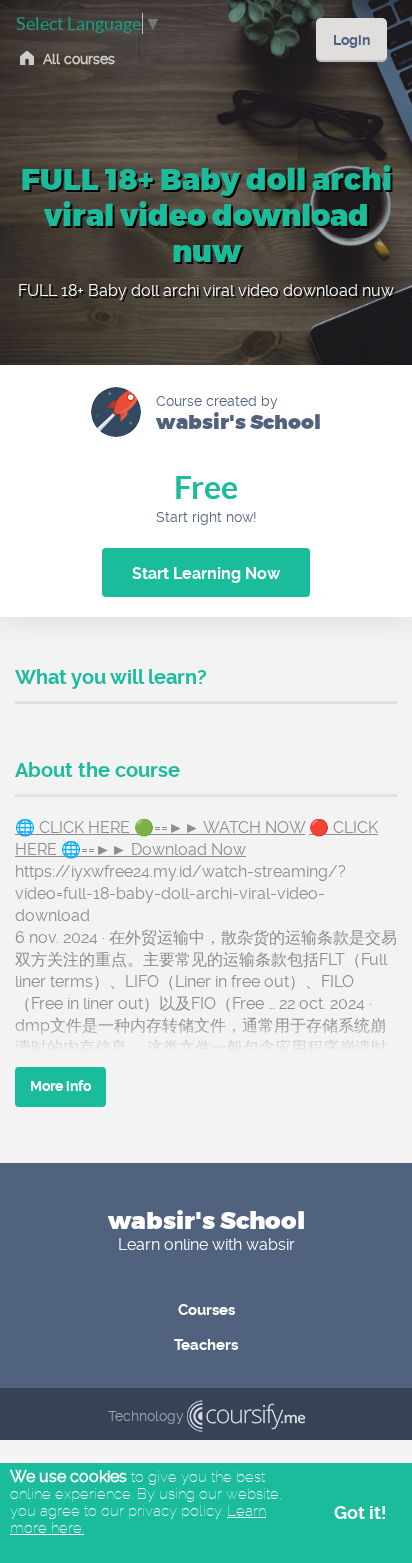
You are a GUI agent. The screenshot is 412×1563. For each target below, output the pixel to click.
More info (60, 1086)
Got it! (360, 1512)
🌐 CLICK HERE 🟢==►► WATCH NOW (160, 827)
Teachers (206, 1345)
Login (351, 40)
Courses (206, 1310)
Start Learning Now (206, 573)
